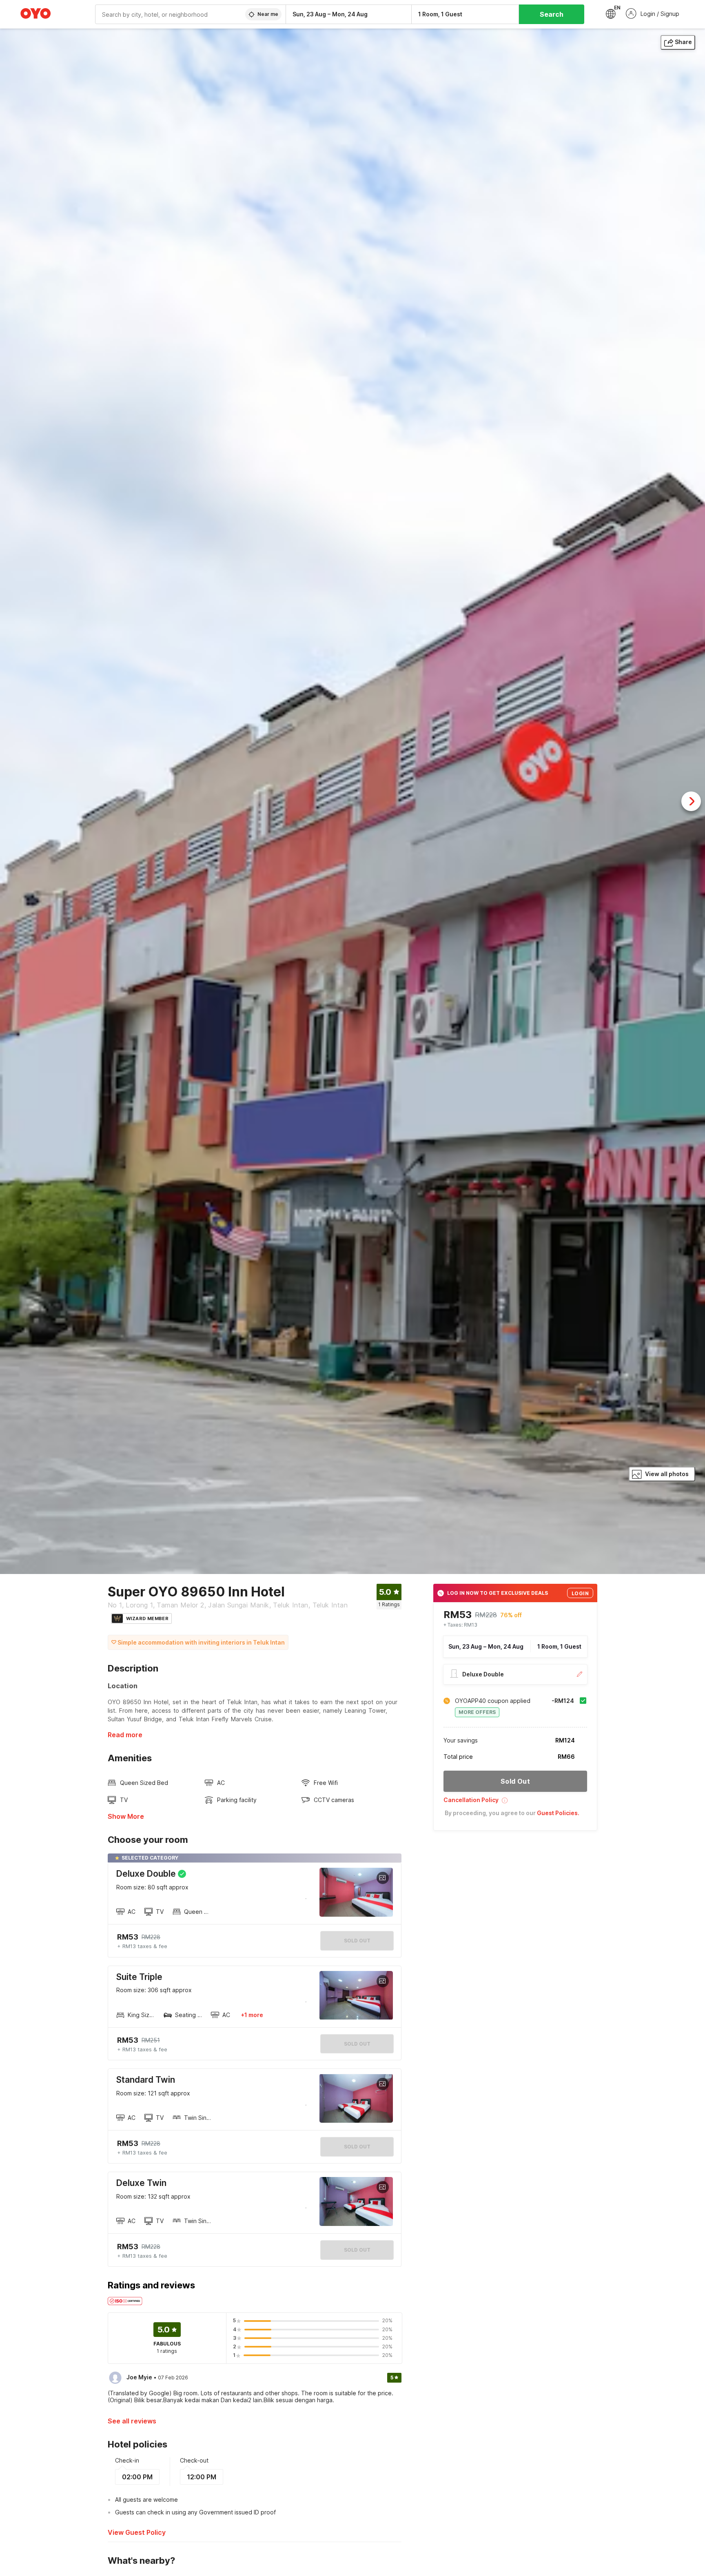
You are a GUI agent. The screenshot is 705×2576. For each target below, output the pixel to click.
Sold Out (357, 2044)
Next (691, 801)
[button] (515, 1803)
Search (552, 14)
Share (683, 42)
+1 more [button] (252, 2015)
